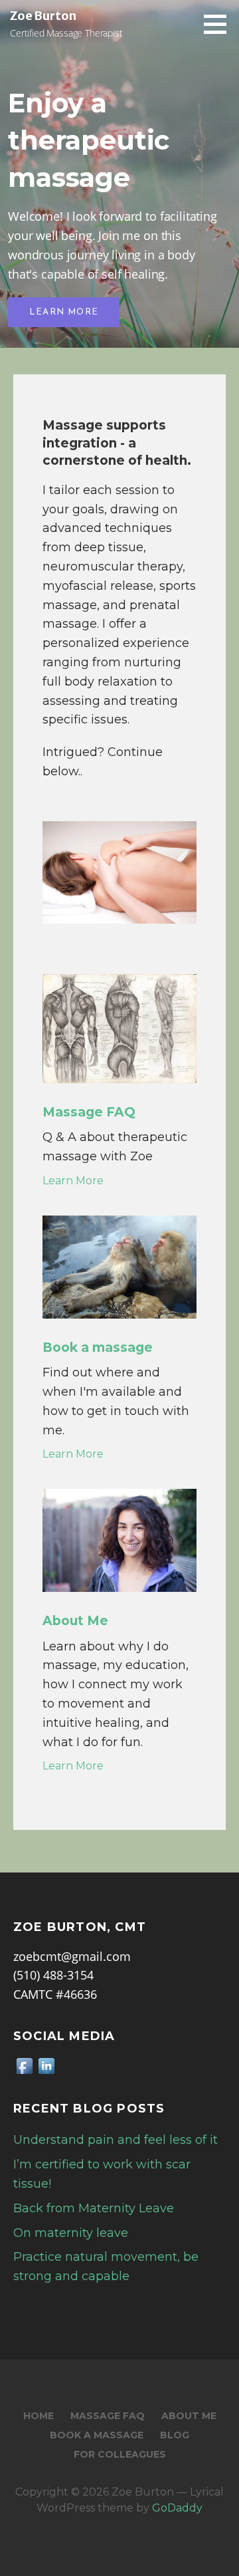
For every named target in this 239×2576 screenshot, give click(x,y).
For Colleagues (120, 2454)
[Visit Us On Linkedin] (46, 2065)
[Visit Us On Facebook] (24, 2065)
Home (39, 2416)
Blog (175, 2435)
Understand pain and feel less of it (116, 2140)
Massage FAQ (108, 2416)
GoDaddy (177, 2508)
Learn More (64, 312)
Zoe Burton (43, 16)
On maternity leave (71, 2233)
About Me (189, 2416)
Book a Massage (97, 2435)
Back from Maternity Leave (94, 2208)
